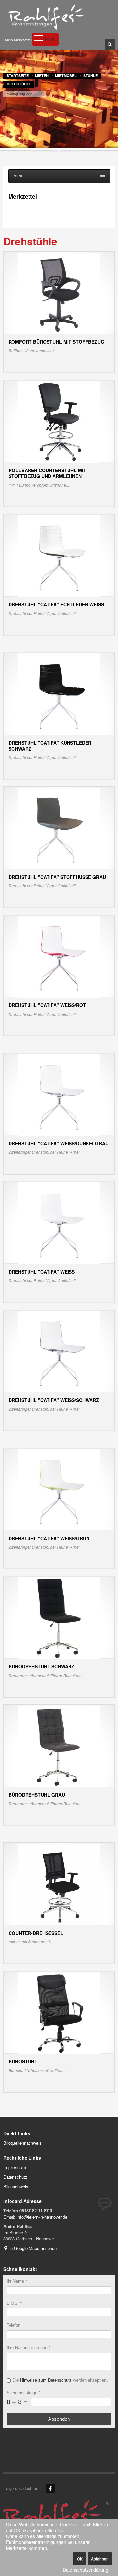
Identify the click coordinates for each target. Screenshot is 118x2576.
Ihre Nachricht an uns (28, 2347)
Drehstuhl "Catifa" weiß (42, 1272)
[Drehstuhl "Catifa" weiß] (59, 1222)
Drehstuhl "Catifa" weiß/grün (49, 1538)
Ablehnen (100, 2559)
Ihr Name (17, 2281)
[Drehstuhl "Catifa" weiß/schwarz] (59, 1351)
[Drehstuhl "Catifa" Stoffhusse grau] (59, 828)
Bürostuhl (23, 2061)
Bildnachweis (16, 2186)
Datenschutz (15, 2177)
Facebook (50, 2488)
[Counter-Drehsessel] (59, 1884)
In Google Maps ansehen (32, 2248)
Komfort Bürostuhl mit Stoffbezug (56, 342)
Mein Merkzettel (18, 40)
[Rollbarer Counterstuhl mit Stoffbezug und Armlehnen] (59, 421)
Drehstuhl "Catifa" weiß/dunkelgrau (59, 1143)
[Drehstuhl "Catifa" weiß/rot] (59, 956)
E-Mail (14, 2303)
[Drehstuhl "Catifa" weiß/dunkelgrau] (59, 1094)
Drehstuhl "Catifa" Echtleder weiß (56, 604)
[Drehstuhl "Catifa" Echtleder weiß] (59, 555)
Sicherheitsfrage (23, 2393)
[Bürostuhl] (59, 2012)
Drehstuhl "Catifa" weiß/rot (47, 1005)
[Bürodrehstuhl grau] (59, 1746)
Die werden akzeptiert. (60, 2380)
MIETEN (42, 76)
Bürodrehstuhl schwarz (41, 1666)
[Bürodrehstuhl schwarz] (59, 1617)
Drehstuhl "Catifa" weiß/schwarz (54, 1400)
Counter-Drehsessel (36, 1933)
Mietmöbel (66, 76)
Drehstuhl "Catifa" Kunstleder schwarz (50, 746)
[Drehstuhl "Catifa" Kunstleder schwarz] (59, 694)
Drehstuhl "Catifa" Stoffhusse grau (57, 877)
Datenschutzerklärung (85, 2570)
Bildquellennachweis (22, 2143)
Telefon (13, 2325)
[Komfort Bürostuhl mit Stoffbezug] (59, 293)
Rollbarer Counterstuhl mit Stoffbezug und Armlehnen (47, 473)
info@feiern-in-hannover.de (42, 2217)
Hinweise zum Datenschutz (46, 2380)
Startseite (18, 76)
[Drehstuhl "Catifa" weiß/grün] (59, 1489)
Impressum (15, 2167)
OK (80, 2559)
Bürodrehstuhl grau (37, 1795)
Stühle (90, 76)
